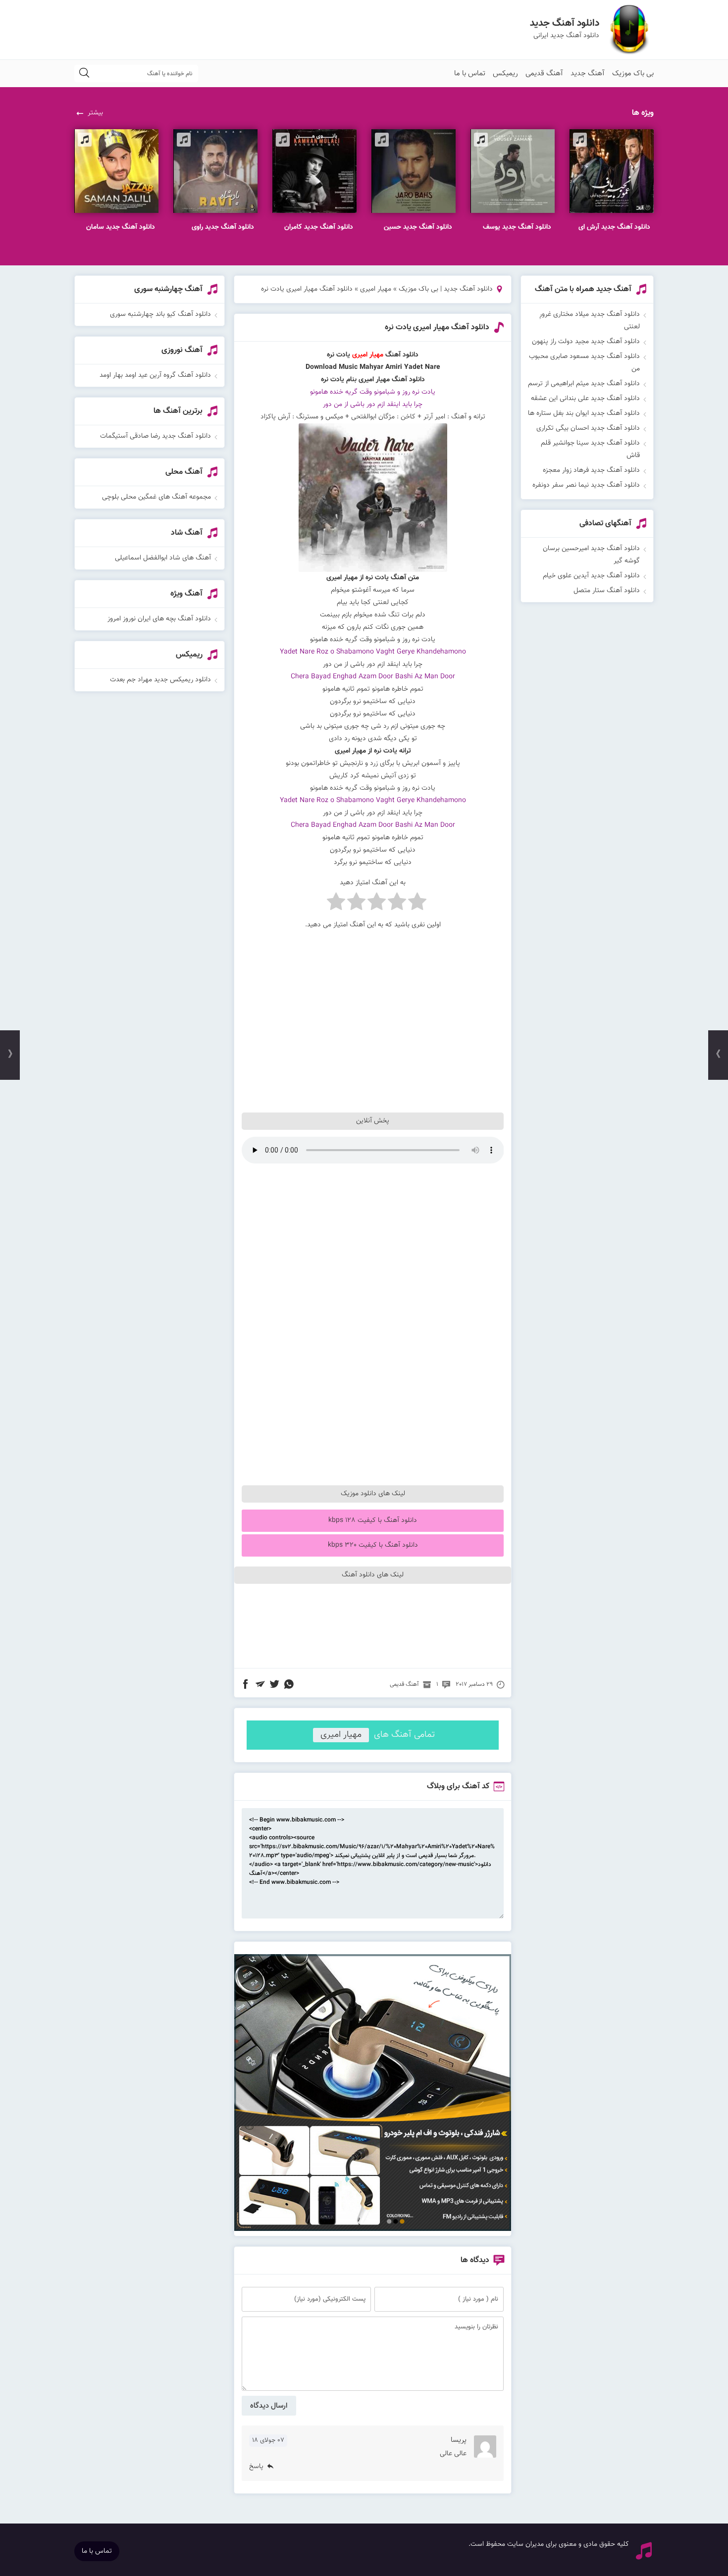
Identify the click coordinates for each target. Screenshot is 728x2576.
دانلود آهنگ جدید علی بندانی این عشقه (585, 399)
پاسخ (256, 2467)
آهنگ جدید (588, 74)
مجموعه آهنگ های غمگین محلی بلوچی (156, 497)
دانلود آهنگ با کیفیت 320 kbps (373, 1545)
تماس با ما (470, 74)
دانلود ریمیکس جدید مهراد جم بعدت (160, 680)
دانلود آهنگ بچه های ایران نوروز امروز (159, 619)
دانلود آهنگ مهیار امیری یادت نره (437, 328)
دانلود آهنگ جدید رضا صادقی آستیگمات (156, 436)
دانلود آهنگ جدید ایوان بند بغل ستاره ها (584, 413)
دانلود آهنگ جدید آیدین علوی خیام (591, 576)
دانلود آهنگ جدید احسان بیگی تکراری (588, 428)
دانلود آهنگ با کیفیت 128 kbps (373, 1520)
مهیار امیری (376, 289)
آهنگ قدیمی (544, 74)
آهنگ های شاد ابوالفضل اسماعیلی (163, 558)
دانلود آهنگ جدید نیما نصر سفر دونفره (586, 485)
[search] (84, 74)
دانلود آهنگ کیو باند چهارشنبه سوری (160, 314)
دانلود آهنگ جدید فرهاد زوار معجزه (591, 470)
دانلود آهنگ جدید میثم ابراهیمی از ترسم (584, 384)
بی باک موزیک (633, 74)
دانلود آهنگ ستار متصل (607, 591)
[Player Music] (373, 2229)
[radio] (417, 904)
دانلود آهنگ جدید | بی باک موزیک (446, 289)
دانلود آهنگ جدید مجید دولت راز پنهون (586, 342)
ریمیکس (505, 74)
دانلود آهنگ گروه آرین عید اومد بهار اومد (155, 375)
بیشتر (95, 113)
